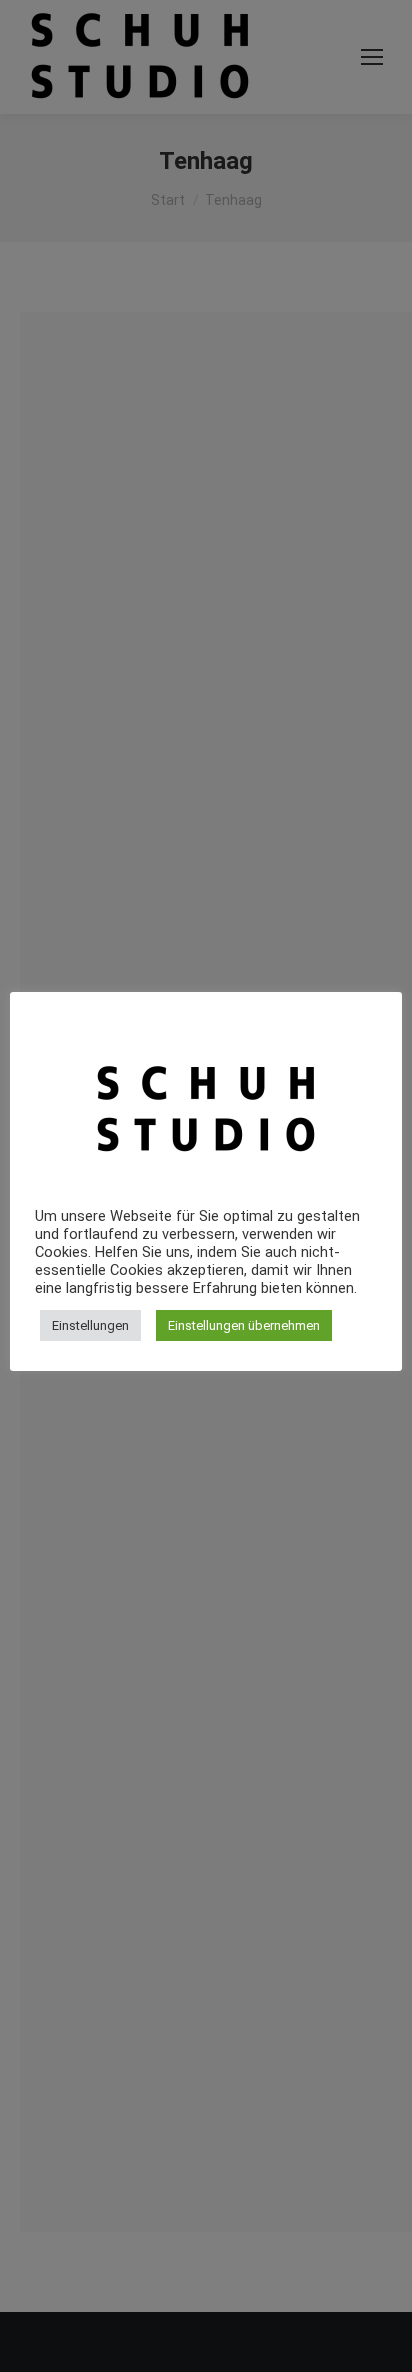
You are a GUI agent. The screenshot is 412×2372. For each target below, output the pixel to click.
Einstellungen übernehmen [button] (244, 1325)
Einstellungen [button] (90, 1325)
